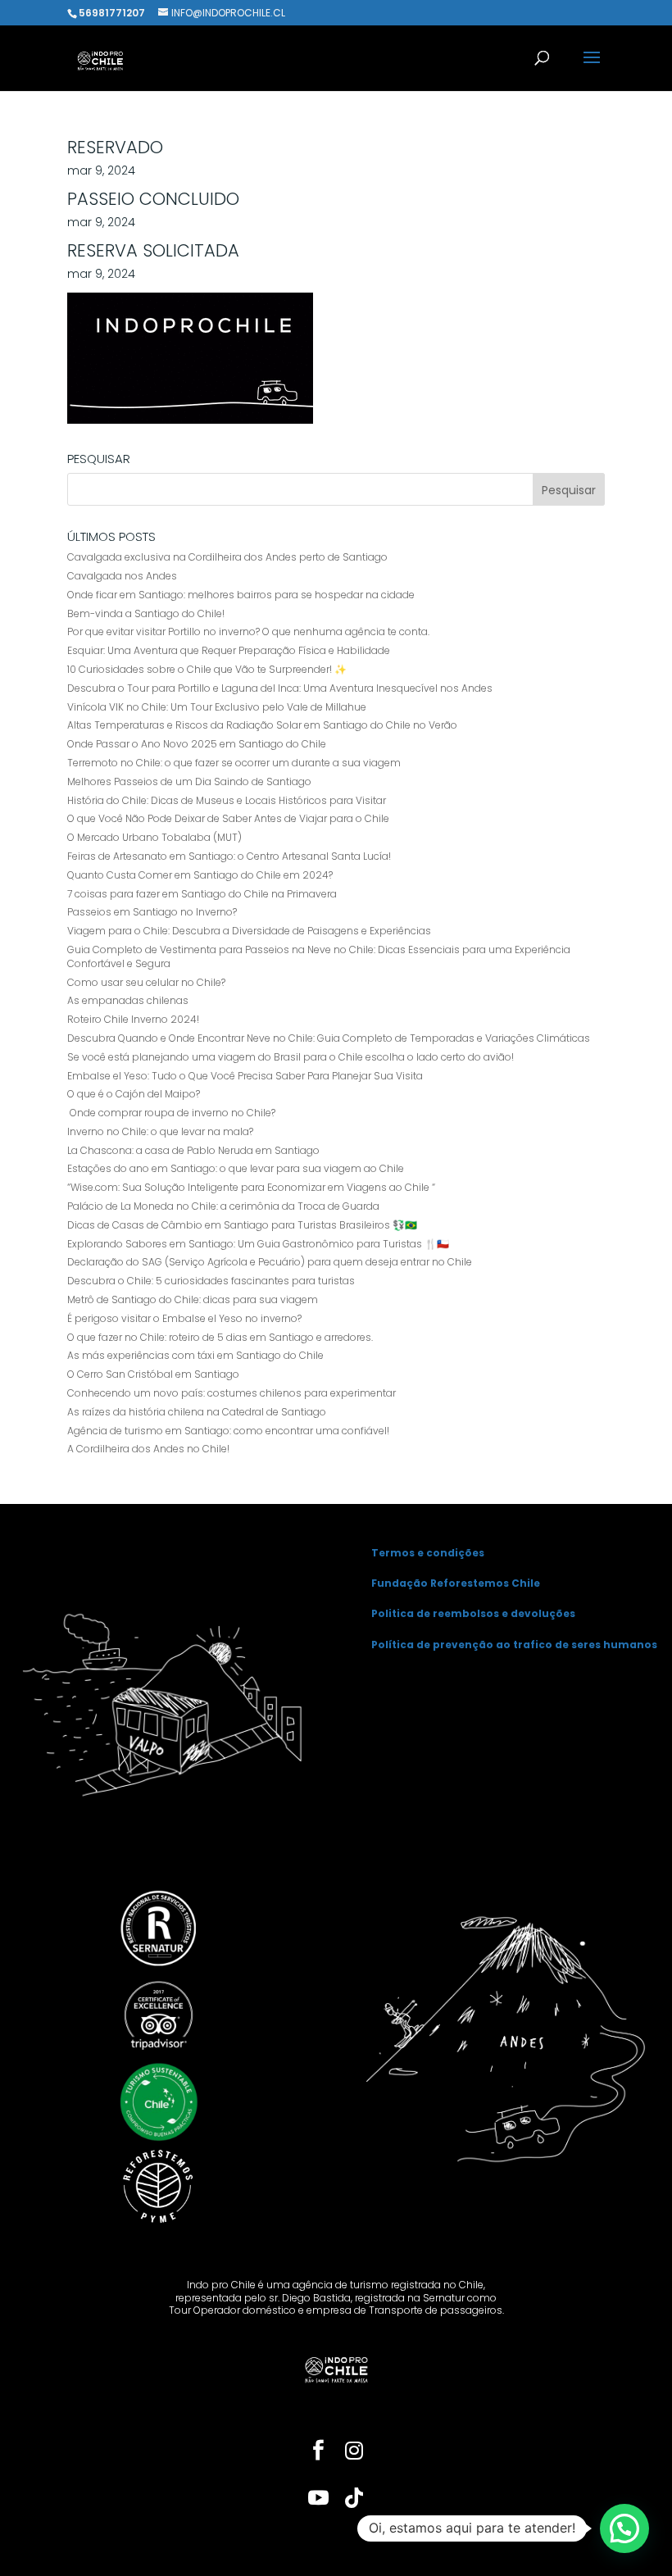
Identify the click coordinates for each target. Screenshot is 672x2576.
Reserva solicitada (153, 250)
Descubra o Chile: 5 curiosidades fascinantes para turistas (211, 1281)
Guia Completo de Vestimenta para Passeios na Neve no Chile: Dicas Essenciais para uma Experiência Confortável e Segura (319, 956)
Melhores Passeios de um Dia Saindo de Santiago (189, 781)
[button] (624, 2528)
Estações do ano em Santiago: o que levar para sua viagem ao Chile (236, 1168)
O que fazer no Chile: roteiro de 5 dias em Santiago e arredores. (220, 1337)
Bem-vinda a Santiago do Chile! (146, 613)
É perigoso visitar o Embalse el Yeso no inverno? (184, 1318)
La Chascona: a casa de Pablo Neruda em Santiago (193, 1150)
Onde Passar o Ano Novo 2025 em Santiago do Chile (197, 744)
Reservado (115, 147)
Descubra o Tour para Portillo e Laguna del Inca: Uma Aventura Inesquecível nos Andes (280, 688)
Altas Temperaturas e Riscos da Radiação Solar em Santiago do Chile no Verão (262, 725)
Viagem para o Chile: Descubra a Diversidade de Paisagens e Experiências (249, 931)
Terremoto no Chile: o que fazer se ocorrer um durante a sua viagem (234, 763)
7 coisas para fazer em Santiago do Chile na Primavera (202, 894)
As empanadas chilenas (128, 1000)
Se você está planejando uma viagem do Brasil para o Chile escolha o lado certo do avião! (291, 1057)
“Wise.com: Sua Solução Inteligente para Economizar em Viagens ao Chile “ (251, 1187)
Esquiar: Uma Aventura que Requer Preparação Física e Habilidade (229, 650)
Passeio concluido (153, 199)
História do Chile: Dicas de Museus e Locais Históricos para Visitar (227, 800)
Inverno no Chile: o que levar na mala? (160, 1131)
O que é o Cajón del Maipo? (134, 1094)
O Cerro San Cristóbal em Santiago (153, 1374)
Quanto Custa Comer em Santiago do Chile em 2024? (200, 875)
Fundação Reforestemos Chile (456, 1583)
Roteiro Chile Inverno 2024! (133, 1019)
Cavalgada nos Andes (122, 576)
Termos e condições (428, 1553)
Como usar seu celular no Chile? (146, 982)
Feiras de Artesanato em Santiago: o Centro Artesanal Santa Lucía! (229, 856)
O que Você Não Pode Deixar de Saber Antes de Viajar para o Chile (228, 818)
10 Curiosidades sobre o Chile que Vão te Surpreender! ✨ (207, 669)
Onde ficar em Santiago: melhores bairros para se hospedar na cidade (241, 595)
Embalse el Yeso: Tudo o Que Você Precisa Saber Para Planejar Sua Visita (245, 1076)
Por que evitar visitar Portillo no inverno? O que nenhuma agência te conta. (248, 632)
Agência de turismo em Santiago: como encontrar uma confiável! (228, 1431)
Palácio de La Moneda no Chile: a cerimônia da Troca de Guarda (223, 1206)
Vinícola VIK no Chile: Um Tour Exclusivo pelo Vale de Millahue (217, 707)
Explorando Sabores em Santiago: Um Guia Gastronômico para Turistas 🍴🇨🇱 (258, 1244)
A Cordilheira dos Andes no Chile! (148, 1449)
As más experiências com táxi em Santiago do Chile (195, 1355)
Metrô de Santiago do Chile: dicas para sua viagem (193, 1299)
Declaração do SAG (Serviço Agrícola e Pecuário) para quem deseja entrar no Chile (270, 1262)
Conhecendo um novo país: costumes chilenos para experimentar (232, 1393)
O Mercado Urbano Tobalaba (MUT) (154, 837)
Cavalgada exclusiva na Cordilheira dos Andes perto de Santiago (227, 557)
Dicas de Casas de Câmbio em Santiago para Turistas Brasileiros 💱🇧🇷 (242, 1225)
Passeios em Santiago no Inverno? (152, 912)
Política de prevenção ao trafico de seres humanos (514, 1645)
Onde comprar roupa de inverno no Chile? (173, 1113)
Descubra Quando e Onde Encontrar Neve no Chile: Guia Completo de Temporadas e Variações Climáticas (329, 1038)
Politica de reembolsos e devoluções (473, 1613)
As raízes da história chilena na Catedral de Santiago (197, 1412)
